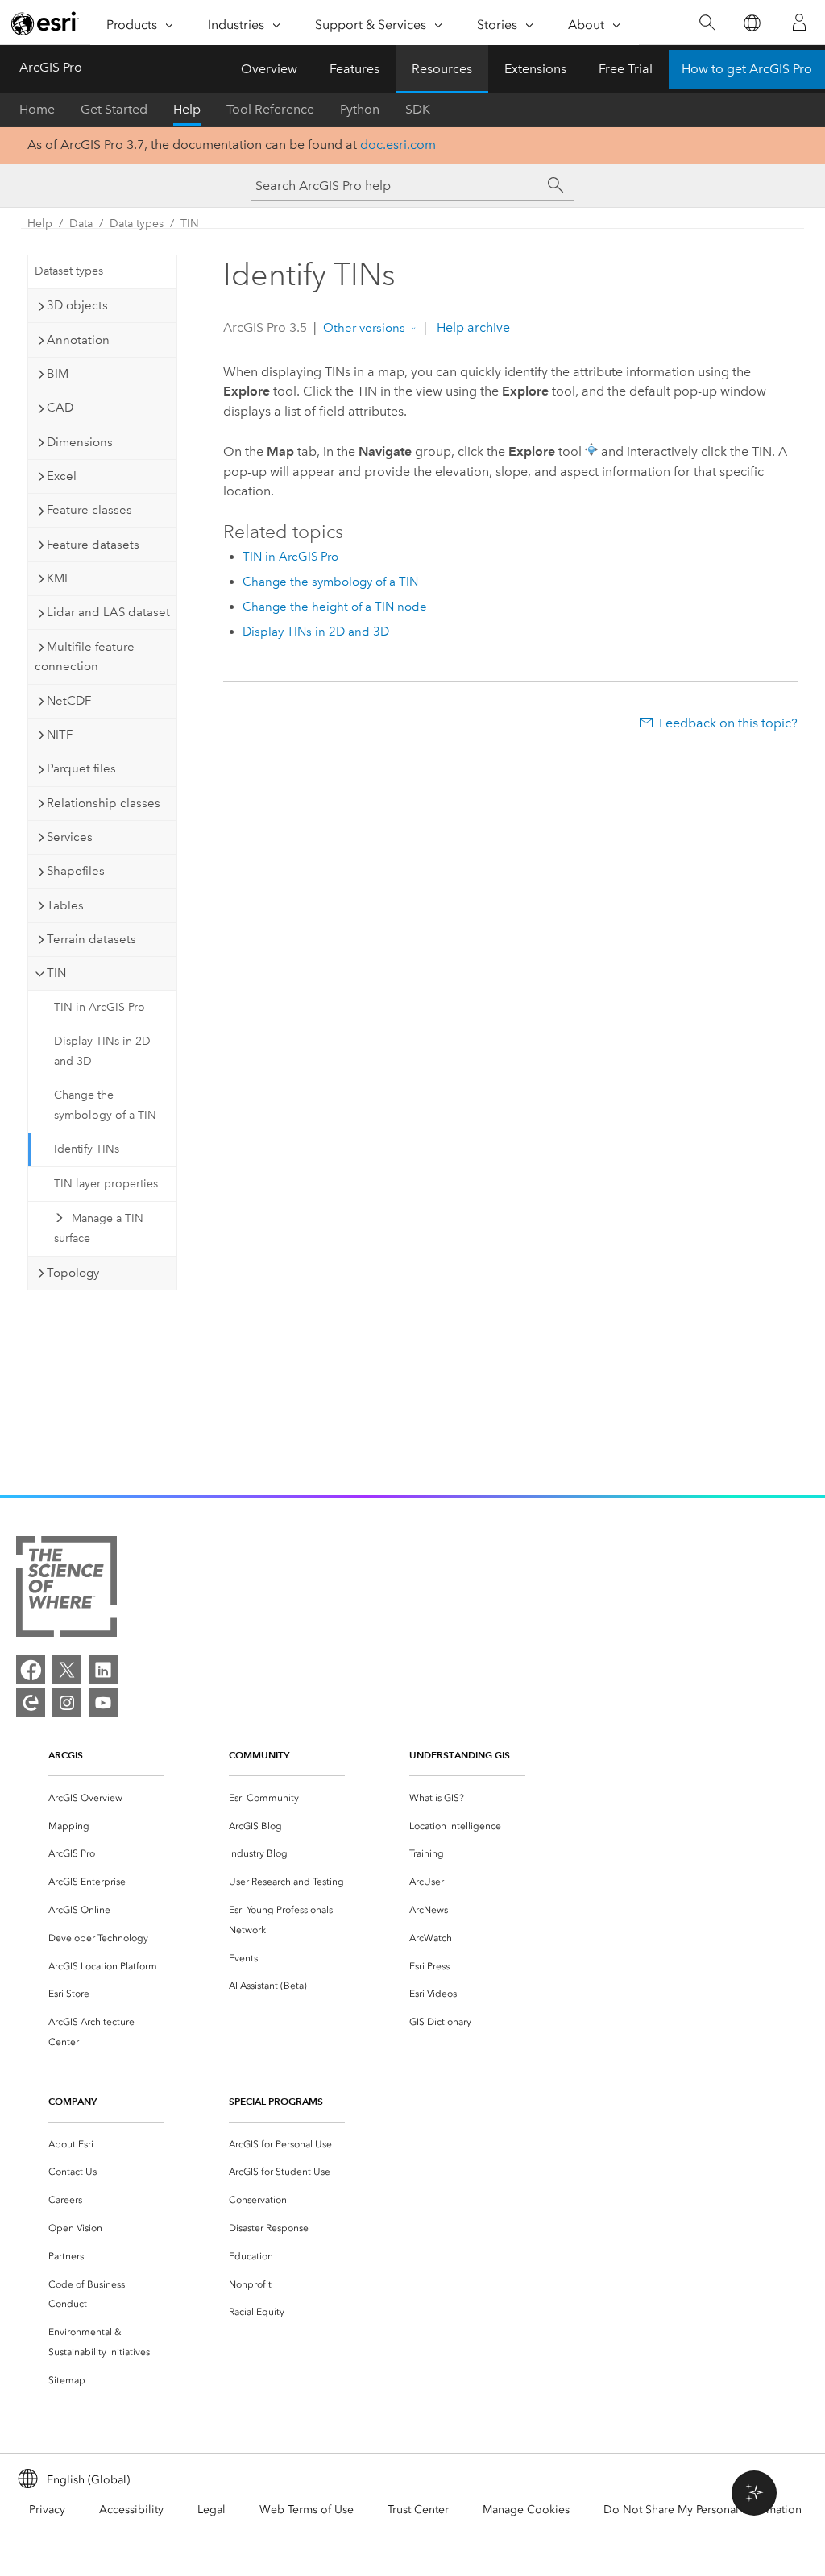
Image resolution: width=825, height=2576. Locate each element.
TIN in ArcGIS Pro (99, 1007)
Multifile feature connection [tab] (85, 657)
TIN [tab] (56, 973)
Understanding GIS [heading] (460, 1755)
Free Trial (626, 69)
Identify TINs (87, 1149)
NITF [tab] (60, 735)
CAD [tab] (60, 408)
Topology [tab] (73, 1273)
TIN (190, 224)
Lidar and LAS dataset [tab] (108, 612)
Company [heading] (73, 2101)
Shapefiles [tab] (76, 871)
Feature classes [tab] (89, 510)
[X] (67, 1670)
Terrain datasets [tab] (91, 939)
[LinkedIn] (103, 1670)
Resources (442, 69)
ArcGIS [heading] (66, 1755)
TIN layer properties (106, 1184)
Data (81, 224)
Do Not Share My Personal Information (703, 2510)
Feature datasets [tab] (93, 545)
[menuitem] (106, 1798)
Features (354, 69)
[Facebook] (31, 1670)
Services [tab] (70, 837)
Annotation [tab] (78, 340)
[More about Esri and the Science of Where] (66, 1590)
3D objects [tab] (77, 305)
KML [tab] (59, 578)
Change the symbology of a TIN (105, 1105)
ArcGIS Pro (51, 67)
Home (37, 109)
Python (360, 109)
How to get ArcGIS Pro (747, 69)
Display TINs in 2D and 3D (102, 1051)
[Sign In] (799, 23)
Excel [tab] (62, 476)
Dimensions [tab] (80, 442)
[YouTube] (103, 1703)
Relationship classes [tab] (104, 803)
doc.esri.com (398, 145)
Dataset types (69, 271)
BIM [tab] (58, 374)
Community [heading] (259, 1755)
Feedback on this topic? (728, 723)
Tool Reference (270, 109)
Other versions (364, 328)
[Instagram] (67, 1703)
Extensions (535, 69)
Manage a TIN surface (99, 1228)
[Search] (707, 23)
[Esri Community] (31, 1703)
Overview (269, 69)
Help (187, 109)
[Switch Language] (751, 23)
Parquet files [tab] (81, 768)
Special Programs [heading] (276, 2101)
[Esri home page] (45, 23)
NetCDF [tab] (69, 701)
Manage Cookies (526, 2510)
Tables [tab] (65, 905)
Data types (137, 224)
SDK (418, 109)
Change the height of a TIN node (335, 607)
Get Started (114, 109)
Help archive (472, 327)
